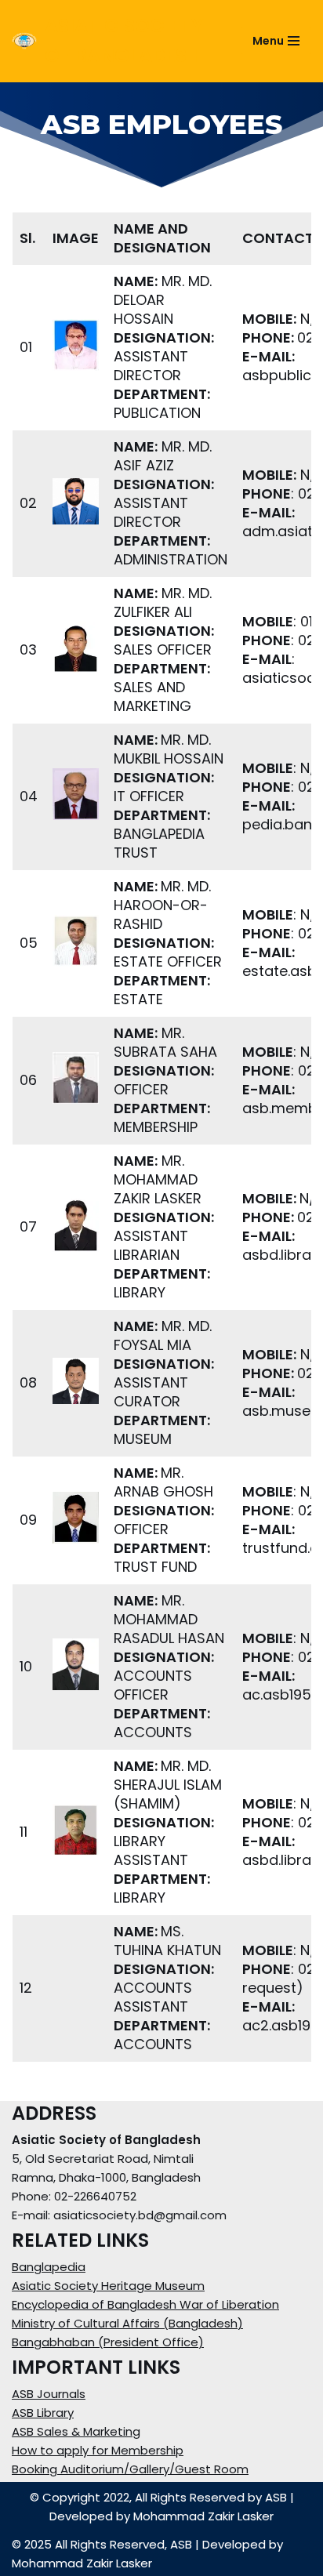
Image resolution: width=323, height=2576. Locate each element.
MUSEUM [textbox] (164, 1430)
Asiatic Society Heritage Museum (108, 2286)
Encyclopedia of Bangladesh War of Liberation (145, 2304)
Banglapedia (49, 2267)
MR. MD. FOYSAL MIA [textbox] (165, 1336)
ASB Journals (49, 2394)
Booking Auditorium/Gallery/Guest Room (130, 2469)
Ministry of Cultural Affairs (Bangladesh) (127, 2323)
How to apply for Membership (98, 2450)
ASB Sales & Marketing (76, 2431)
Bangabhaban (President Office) (108, 2342)
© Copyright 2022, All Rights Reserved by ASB (158, 2497)
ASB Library (43, 2413)
